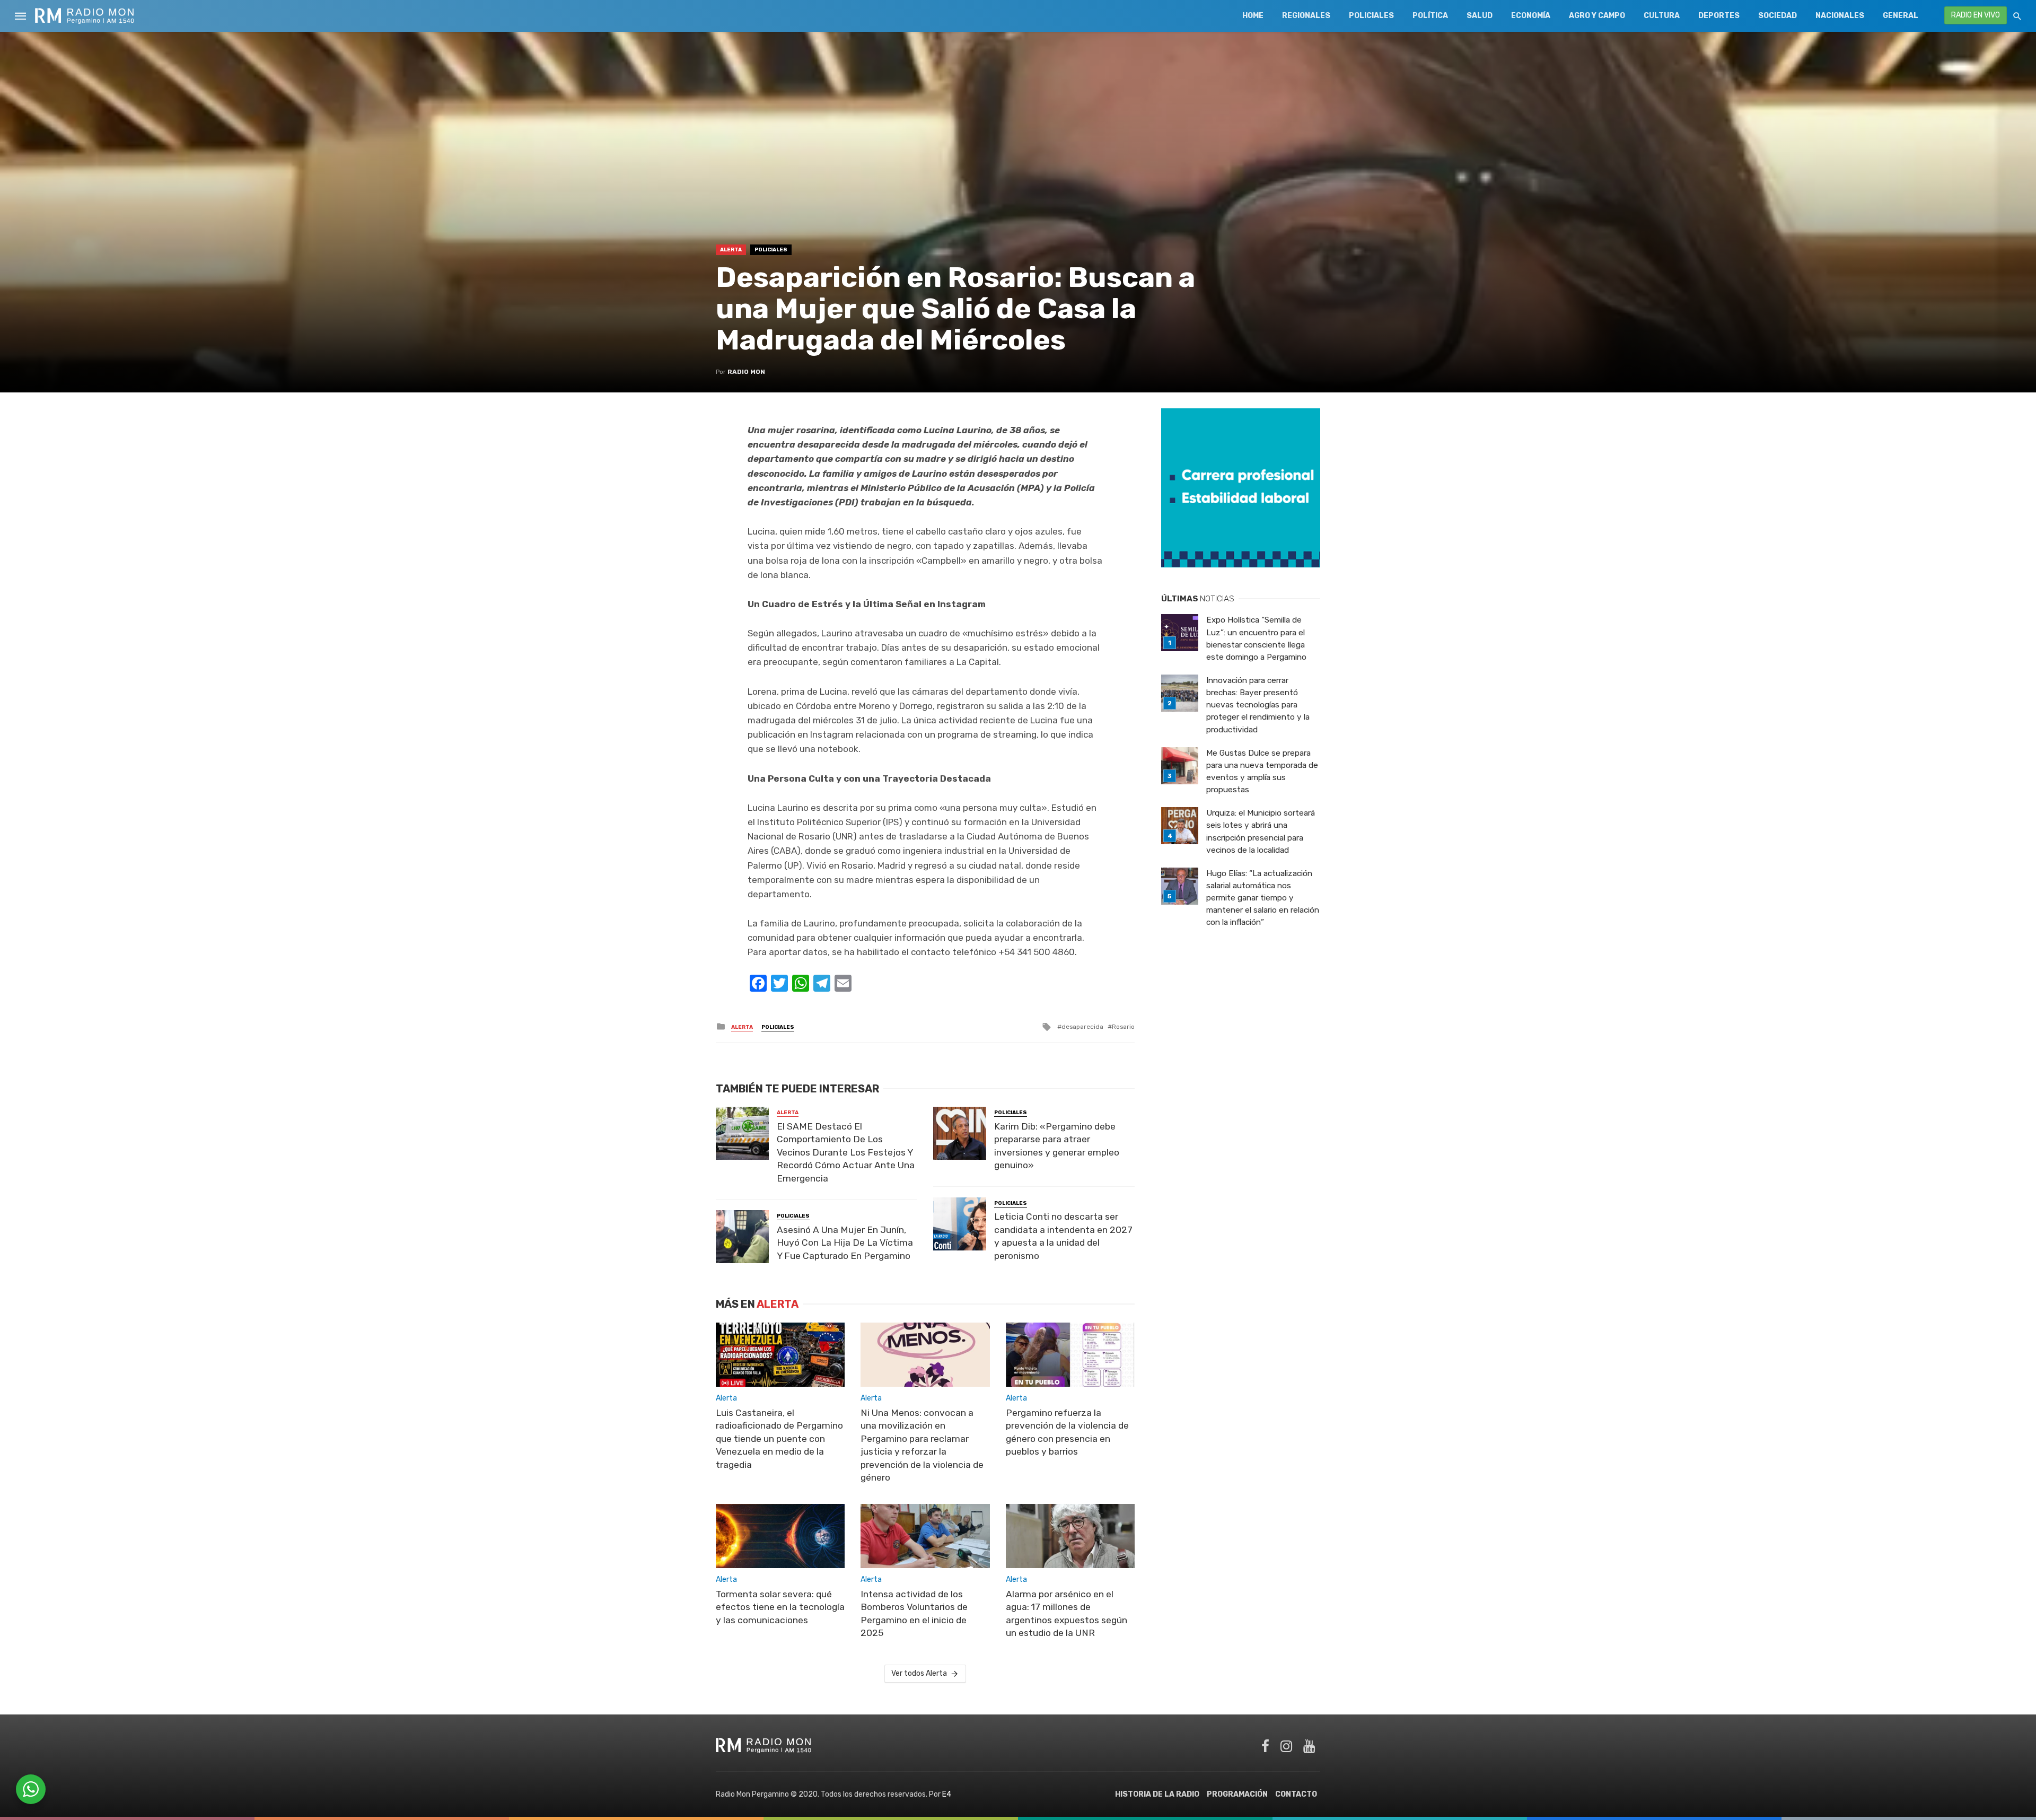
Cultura (1662, 16)
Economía (1531, 16)
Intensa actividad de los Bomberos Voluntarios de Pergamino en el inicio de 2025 (914, 1614)
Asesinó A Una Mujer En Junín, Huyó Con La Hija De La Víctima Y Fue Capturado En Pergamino (845, 1243)
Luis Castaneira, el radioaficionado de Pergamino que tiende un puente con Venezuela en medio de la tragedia (779, 1439)
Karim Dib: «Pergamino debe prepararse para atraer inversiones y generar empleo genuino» (1057, 1146)
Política (1430, 16)
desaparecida (1082, 1027)
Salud (1480, 16)
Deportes (1719, 16)
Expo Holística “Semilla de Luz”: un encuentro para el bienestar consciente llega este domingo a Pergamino (1256, 638)
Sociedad (1778, 16)
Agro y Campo (1597, 16)
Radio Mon (746, 372)
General (1901, 16)
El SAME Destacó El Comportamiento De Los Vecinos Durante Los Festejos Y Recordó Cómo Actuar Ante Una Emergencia (846, 1152)
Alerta (731, 250)
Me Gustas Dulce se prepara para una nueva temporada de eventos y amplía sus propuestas (1262, 771)
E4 (947, 1794)
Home (1253, 16)
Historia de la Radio (1157, 1794)
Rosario (1123, 1027)
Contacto (1296, 1794)
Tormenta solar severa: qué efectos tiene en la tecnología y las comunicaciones (780, 1607)
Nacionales (1840, 16)
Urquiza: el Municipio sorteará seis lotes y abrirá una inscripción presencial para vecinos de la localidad (1261, 831)
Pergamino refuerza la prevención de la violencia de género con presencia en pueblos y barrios (1067, 1432)
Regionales (1306, 16)
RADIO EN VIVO (1976, 15)
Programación (1237, 1794)
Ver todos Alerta (919, 1673)
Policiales (1371, 16)
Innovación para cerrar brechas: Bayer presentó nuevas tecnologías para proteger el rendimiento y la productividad (1258, 705)
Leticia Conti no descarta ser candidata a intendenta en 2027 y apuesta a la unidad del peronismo (1063, 1236)
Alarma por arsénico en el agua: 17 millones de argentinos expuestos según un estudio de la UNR (1067, 1614)
